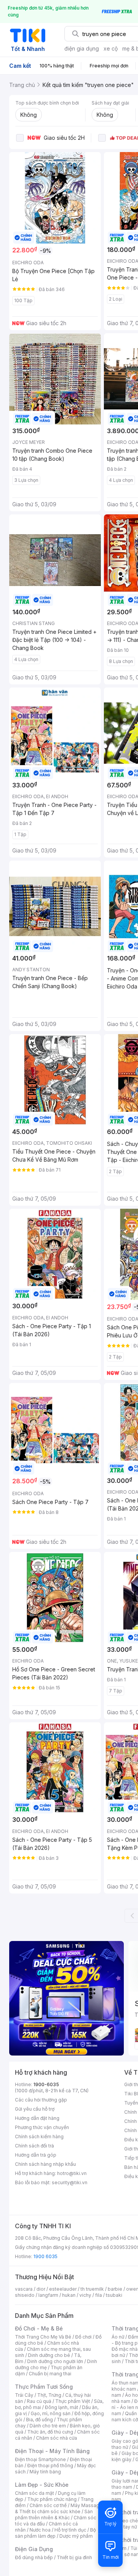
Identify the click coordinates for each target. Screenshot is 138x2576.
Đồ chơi (83, 2337)
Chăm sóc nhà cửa (57, 2438)
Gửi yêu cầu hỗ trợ (35, 2109)
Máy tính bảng (45, 2472)
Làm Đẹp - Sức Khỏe (42, 2485)
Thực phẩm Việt (73, 2401)
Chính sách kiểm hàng (39, 2137)
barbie (115, 2289)
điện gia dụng (82, 48)
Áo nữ (118, 2337)
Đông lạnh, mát (62, 2407)
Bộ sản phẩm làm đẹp (55, 2533)
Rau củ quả (39, 2401)
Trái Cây (24, 2395)
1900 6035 (45, 2256)
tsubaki (114, 2295)
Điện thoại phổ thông (50, 2466)
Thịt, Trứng (49, 2395)
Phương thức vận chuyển (42, 2127)
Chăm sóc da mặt (34, 2493)
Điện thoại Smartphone (40, 2459)
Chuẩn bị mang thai (50, 2374)
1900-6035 (46, 2084)
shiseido (25, 2295)
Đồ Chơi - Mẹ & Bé (39, 2328)
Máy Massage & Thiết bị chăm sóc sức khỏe (59, 2508)
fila (99, 2295)
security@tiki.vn (70, 2182)
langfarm (48, 2295)
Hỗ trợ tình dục (70, 2530)
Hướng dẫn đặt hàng (37, 2118)
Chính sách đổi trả (34, 2146)
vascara (24, 2289)
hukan (69, 2295)
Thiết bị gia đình (74, 2557)
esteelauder (63, 2289)
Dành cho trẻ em (48, 2426)
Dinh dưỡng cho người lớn (55, 2361)
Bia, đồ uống (39, 2420)
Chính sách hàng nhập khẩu (45, 2164)
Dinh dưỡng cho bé (49, 2355)
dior (41, 2289)
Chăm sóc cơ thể (48, 2505)
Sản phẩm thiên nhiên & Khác (54, 2515)
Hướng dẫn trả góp (36, 2155)
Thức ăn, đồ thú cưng (50, 2432)
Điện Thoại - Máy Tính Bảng (52, 2451)
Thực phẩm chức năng (52, 2499)
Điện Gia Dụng (34, 2549)
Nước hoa (40, 2530)
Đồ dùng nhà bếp (34, 2557)
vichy (85, 2295)
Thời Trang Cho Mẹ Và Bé (43, 2337)
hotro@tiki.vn (72, 2173)
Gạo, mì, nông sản (51, 2413)
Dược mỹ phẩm (76, 2536)
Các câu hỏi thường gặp (41, 2100)
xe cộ (111, 48)
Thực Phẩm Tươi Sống (44, 2387)
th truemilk (92, 2289)
